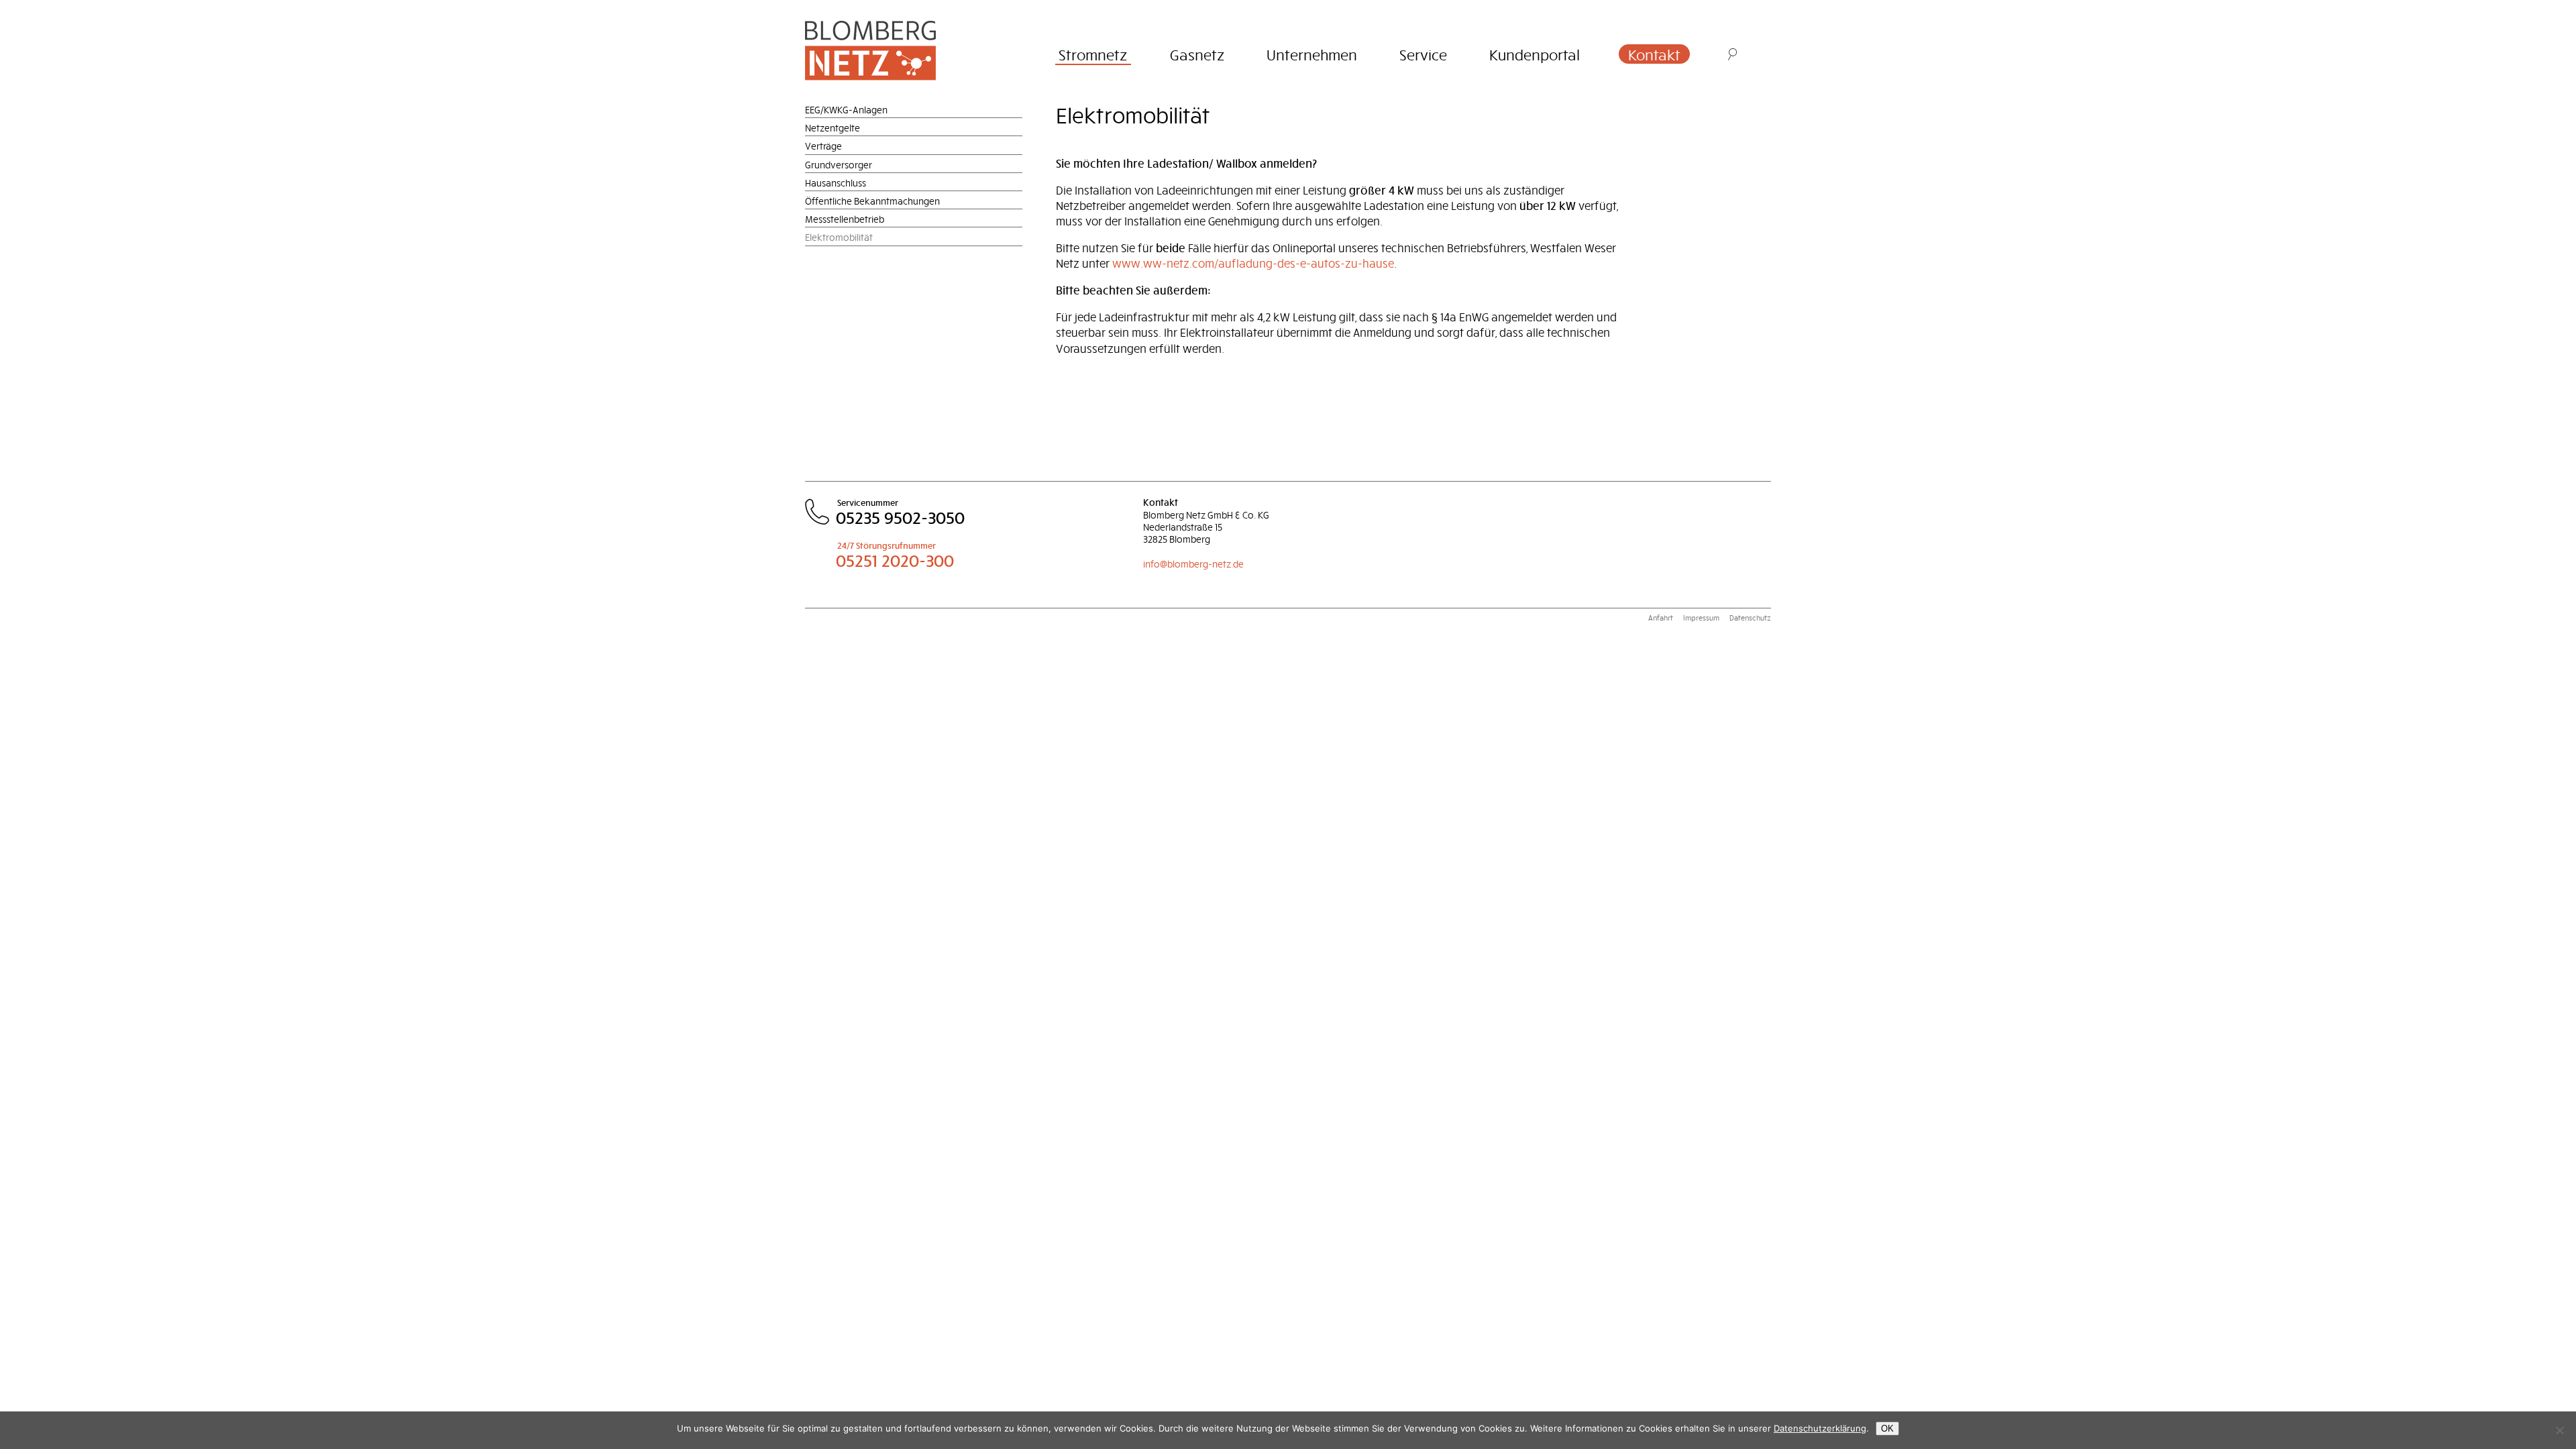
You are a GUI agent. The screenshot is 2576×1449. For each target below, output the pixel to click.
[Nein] (2559, 1430)
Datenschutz (1750, 618)
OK (1887, 1429)
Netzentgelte (833, 128)
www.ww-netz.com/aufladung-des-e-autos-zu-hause (1253, 263)
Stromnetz (1093, 54)
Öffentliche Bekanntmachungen (872, 201)
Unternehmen (1312, 54)
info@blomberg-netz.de (1193, 564)
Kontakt (1654, 54)
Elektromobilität (839, 237)
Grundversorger (839, 165)
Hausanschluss (836, 183)
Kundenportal (1535, 54)
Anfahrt (1661, 618)
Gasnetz (1197, 54)
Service (1423, 54)
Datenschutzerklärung (1820, 1428)
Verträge (823, 146)
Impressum (1701, 618)
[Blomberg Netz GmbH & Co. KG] (891, 50)
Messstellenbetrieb (845, 219)
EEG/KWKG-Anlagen (846, 110)
